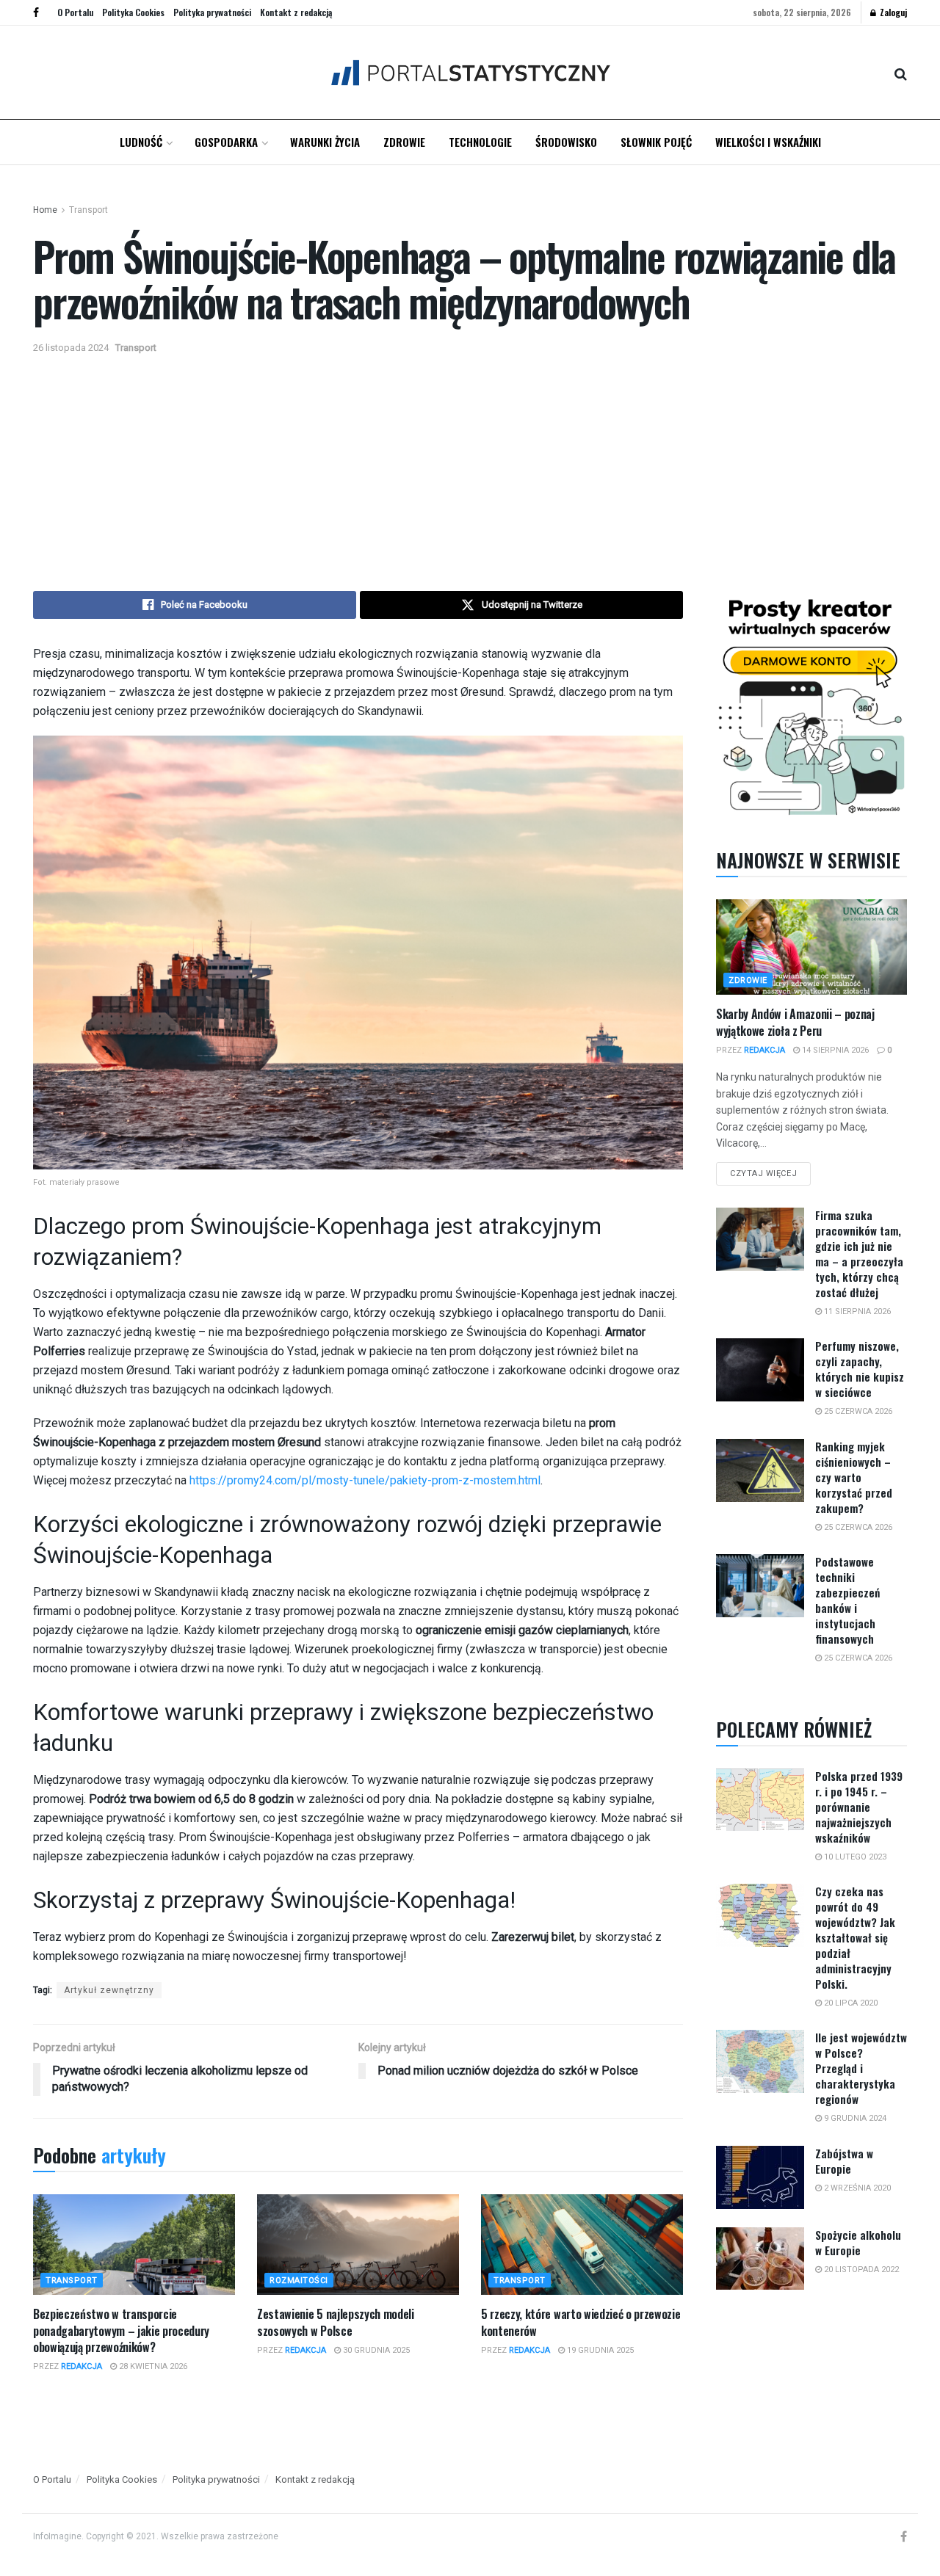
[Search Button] (901, 73)
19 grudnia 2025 (599, 2350)
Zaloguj (892, 12)
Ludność (141, 142)
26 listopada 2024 (71, 348)
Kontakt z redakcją (296, 12)
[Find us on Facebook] (36, 12)
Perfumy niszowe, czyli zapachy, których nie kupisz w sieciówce (860, 1369)
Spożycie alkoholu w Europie (858, 2242)
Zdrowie (404, 142)
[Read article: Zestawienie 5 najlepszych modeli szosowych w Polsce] (358, 2245)
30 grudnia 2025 (375, 2350)
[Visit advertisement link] (811, 704)
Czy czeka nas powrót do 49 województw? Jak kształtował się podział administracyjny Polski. (855, 1937)
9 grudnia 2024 (854, 2118)
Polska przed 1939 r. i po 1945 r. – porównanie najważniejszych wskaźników (859, 1807)
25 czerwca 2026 (857, 1411)
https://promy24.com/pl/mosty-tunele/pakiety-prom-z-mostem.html (365, 1480)
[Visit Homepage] (470, 72)
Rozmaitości (299, 2281)
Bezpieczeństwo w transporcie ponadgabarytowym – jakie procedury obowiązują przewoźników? (121, 2330)
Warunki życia (325, 142)
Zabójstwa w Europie (844, 2161)
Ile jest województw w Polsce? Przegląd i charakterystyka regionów (861, 2068)
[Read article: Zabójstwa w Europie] (760, 2177)
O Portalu (75, 12)
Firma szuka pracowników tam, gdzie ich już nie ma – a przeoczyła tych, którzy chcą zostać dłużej (859, 1253)
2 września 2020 (856, 2188)
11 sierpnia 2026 (856, 1311)
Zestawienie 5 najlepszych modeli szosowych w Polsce (336, 2322)
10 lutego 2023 (854, 1857)
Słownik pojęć (656, 142)
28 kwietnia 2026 (152, 2366)
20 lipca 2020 (850, 2003)
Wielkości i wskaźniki (768, 142)
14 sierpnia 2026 (834, 1050)
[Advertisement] (470, 466)
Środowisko (566, 142)
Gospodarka (226, 142)
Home (45, 210)
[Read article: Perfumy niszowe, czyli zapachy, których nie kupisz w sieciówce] (760, 1370)
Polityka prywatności (212, 12)
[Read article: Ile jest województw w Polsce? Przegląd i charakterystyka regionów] (760, 2061)
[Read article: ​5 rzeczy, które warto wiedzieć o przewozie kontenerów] (582, 2245)
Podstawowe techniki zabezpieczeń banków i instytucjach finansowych (847, 1600)
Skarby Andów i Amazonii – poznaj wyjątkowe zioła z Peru (795, 1022)
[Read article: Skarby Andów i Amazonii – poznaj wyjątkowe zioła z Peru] (811, 947)
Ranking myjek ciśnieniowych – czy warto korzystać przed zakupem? (854, 1477)
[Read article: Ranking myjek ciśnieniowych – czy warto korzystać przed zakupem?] (760, 1470)
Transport (88, 210)
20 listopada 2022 (860, 2270)
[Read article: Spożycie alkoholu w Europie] (760, 2259)
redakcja (82, 2366)
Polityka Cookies (133, 12)
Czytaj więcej (770, 1170)
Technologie (480, 142)
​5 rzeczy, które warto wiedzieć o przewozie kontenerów (581, 2322)
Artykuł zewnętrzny (109, 1990)
